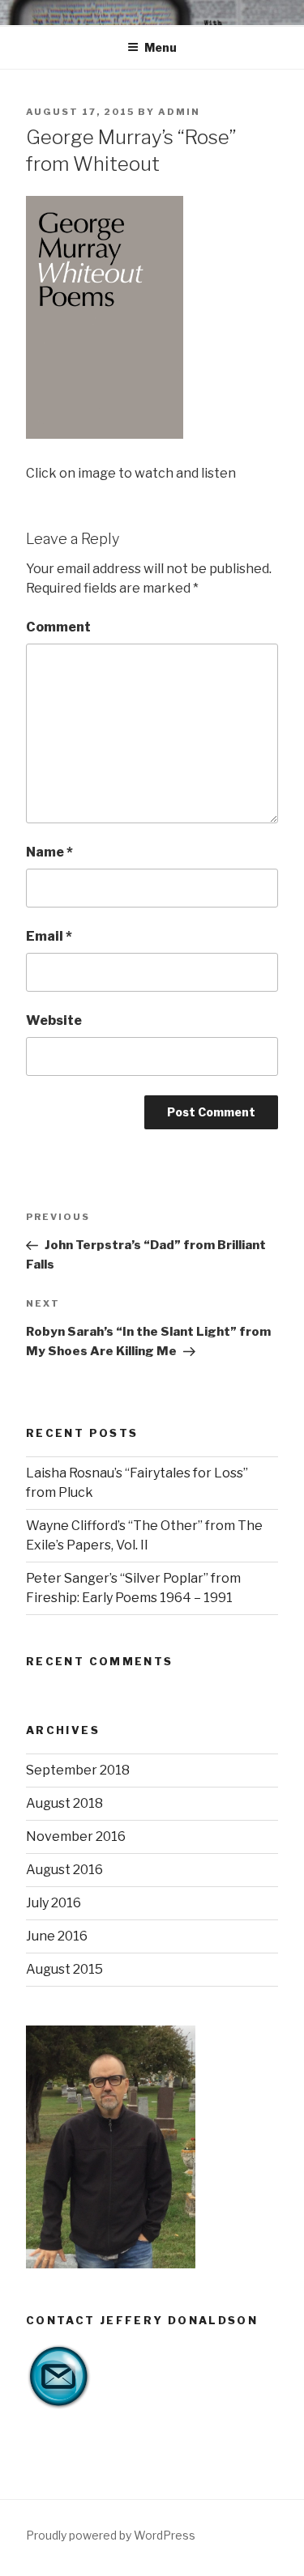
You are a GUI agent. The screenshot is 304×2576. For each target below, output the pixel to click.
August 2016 (64, 1870)
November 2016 (76, 1836)
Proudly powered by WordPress (111, 2535)
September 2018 (78, 1770)
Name (49, 852)
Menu (161, 47)
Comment (58, 627)
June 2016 (57, 1936)
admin (179, 112)
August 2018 (64, 1803)
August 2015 (64, 1969)
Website (54, 1020)
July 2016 (54, 1903)
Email (49, 936)
